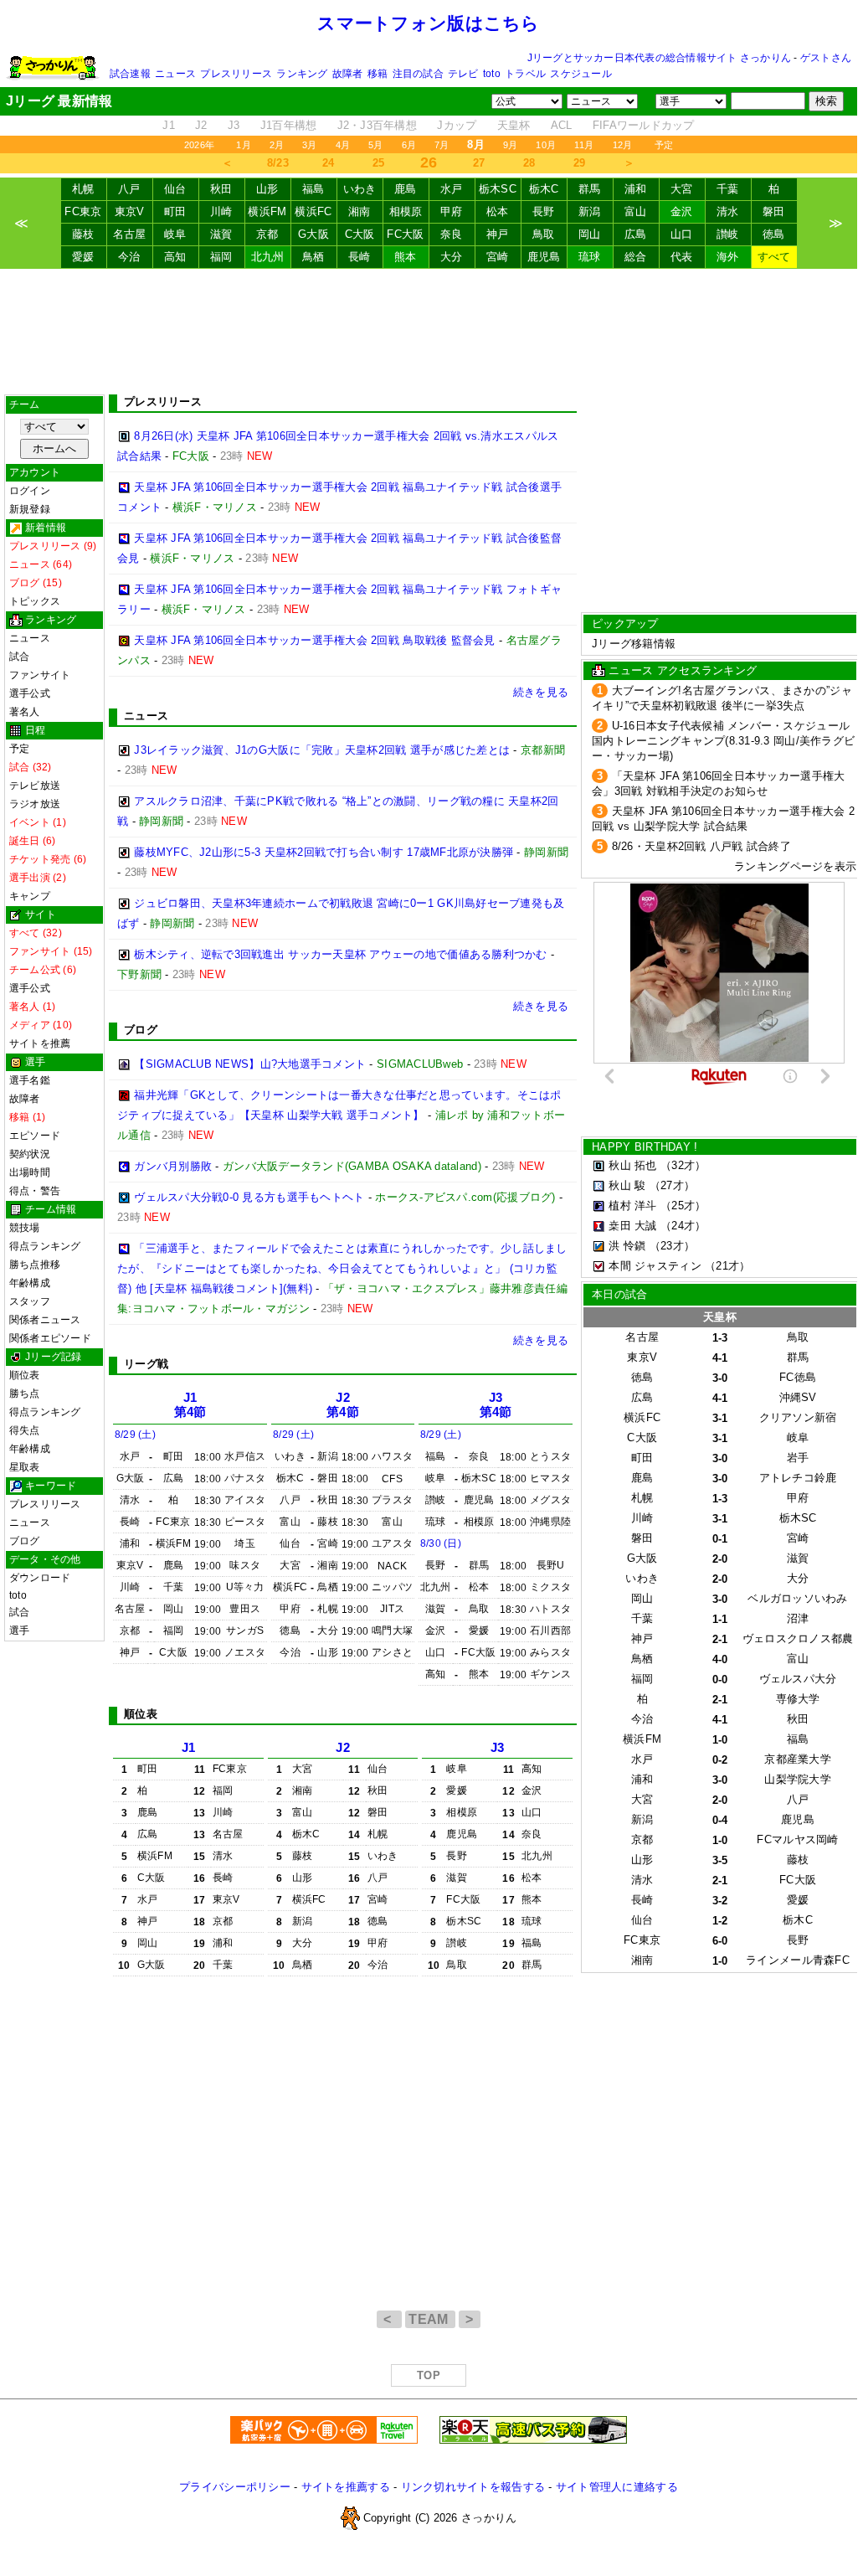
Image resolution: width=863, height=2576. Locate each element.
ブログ (25, 1541)
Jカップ (457, 125)
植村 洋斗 (632, 1206)
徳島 (774, 234)
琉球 (590, 257)
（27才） (672, 1185)
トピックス (35, 601)
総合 (636, 257)
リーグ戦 (146, 1364)
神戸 (498, 234)
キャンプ (30, 896)
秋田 (221, 189)
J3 (234, 125)
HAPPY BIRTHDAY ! (645, 1147)
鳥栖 (313, 257)
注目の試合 (418, 74)
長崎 (360, 257)
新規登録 (30, 509)
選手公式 (30, 693)
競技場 (25, 1228)
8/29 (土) (135, 1435)
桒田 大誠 (632, 1226)
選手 (19, 1631)
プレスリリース (236, 74)
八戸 (129, 189)
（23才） (672, 1246)
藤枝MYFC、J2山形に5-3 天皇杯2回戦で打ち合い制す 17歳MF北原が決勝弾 (324, 852)
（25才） (683, 1206)
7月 (442, 145)
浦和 (636, 189)
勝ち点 (25, 1394)
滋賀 (221, 234)
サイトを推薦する (346, 2487)
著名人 (25, 712)
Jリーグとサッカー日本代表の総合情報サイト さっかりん (659, 58)
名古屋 (130, 234)
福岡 (221, 257)
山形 (267, 189)
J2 (201, 125)
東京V (130, 211)
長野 (544, 211)
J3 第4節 (496, 1405)
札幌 (83, 189)
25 (379, 163)
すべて (774, 257)
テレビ (463, 74)
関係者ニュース (45, 1320)
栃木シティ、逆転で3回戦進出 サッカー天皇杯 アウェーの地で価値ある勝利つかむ (340, 954)
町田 (175, 211)
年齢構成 (30, 1283)
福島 (313, 189)
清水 (728, 211)
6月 (409, 145)
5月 (375, 145)
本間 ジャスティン (655, 1266)
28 (529, 163)
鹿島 (406, 189)
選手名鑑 (30, 1080)
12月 (623, 145)
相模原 (406, 211)
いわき (360, 189)
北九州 (268, 257)
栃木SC (498, 189)
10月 (546, 145)
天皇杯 (514, 125)
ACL (562, 125)
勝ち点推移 (35, 1265)
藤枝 (83, 234)
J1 (169, 125)
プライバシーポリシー (235, 2487)
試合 (19, 657)
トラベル (525, 74)
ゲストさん (826, 58)
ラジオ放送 (35, 804)
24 (329, 163)
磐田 (774, 211)
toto (492, 74)
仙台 (175, 189)
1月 (243, 145)
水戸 (452, 189)
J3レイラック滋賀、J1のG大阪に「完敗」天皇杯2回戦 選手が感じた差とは (322, 750)
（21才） (727, 1266)
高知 (175, 257)
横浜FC (313, 211)
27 (479, 163)
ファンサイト (40, 675)
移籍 (378, 74)
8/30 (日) (441, 1543)
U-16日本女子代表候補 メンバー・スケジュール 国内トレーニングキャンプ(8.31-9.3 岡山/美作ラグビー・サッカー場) (723, 741)
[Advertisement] (429, 332)
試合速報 (130, 74)
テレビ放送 (35, 786)
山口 (682, 234)
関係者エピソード (50, 1338)
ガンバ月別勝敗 (173, 1166)
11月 (584, 145)
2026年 (199, 145)
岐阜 (175, 234)
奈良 (452, 234)
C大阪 (360, 234)
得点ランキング (45, 1246)
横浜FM (267, 211)
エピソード (35, 1136)
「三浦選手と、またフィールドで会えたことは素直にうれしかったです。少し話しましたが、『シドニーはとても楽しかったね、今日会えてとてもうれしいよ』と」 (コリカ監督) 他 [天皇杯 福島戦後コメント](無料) (342, 1268)
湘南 (360, 211)
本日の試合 (619, 1294)
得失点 (25, 1430)
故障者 (348, 74)
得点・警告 (35, 1191)
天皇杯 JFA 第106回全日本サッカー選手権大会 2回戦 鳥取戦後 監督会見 (314, 640)
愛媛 (83, 257)
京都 (267, 234)
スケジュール (580, 74)
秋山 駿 (627, 1185)
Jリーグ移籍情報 (634, 644)
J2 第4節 (343, 1405)
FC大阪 (405, 234)
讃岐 (728, 234)
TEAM (430, 2319)
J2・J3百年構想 (377, 125)
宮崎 (498, 257)
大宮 (682, 189)
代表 (682, 257)
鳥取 (544, 234)
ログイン (30, 491)
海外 (728, 257)
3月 (309, 145)
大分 (452, 257)
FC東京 (83, 211)
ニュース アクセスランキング (683, 670)
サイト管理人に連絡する (617, 2487)
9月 (510, 145)
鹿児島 (544, 257)
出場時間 (30, 1172)
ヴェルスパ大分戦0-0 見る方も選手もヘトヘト (249, 1197)
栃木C (544, 189)
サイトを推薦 (40, 1043)
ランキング (302, 74)
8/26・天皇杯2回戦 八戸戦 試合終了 (701, 846)
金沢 (682, 211)
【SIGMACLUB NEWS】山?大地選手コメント (250, 1064)
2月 (277, 145)
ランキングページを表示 (795, 866)
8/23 (278, 163)
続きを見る (541, 692)
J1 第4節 (190, 1405)
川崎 (221, 211)
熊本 (406, 257)
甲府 (452, 211)
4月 (343, 145)
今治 (129, 257)
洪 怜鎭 (627, 1246)
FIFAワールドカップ (644, 125)
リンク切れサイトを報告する (473, 2487)
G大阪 (313, 234)
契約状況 (30, 1154)
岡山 (590, 234)
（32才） (683, 1165)
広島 (636, 234)
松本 (498, 211)
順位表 (25, 1375)
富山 (636, 211)
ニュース (175, 74)
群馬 (590, 189)
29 (580, 163)
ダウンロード (40, 1578)
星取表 (25, 1467)
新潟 (590, 211)
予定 (664, 145)
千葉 (728, 189)
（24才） (683, 1226)
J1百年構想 (289, 125)
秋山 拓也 (632, 1165)
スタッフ (30, 1301)
